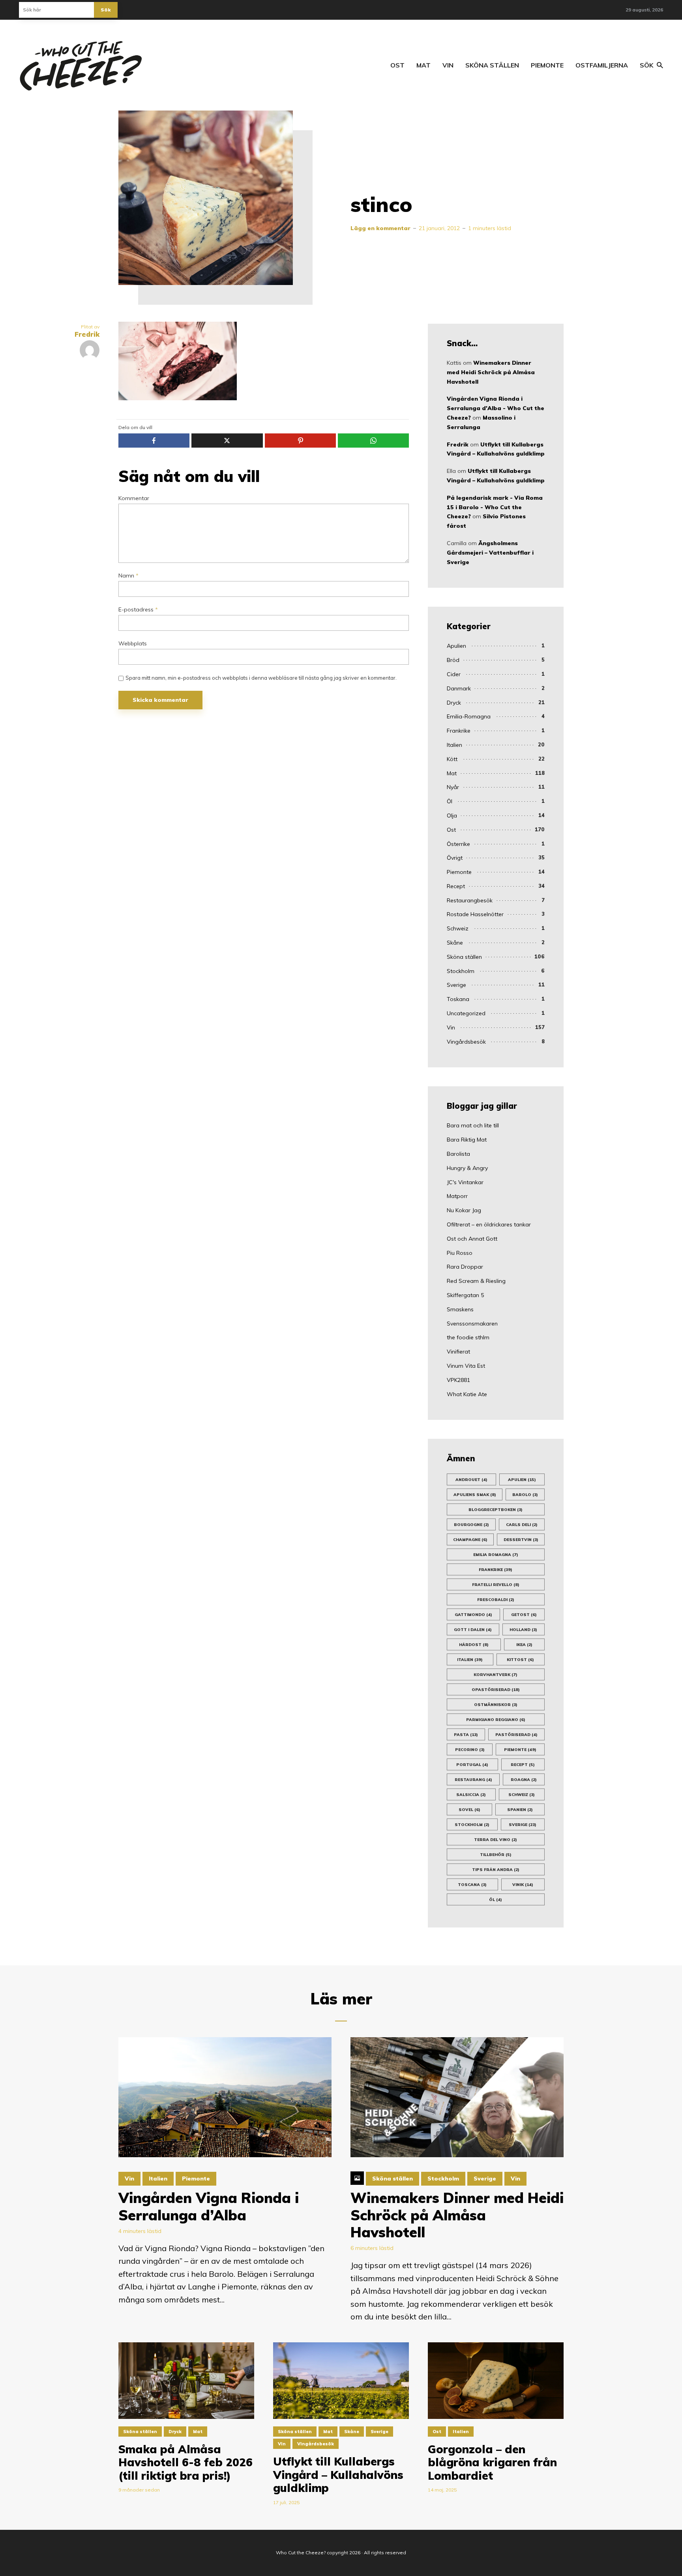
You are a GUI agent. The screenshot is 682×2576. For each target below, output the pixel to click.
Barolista (458, 1154)
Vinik (523, 1885)
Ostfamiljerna (602, 65)
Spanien (520, 1810)
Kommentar (134, 498)
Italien (454, 745)
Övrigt (455, 858)
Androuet (471, 1480)
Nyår (453, 787)
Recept (456, 886)
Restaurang (473, 1780)
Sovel (469, 1810)
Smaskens (460, 1309)
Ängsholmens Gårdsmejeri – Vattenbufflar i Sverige (490, 553)
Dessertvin (521, 1540)
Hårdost (474, 1645)
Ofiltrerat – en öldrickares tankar (489, 1224)
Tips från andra (496, 1870)
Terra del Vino (496, 1840)
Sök (106, 10)
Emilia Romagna (496, 1555)
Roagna (524, 1780)
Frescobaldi (496, 1600)
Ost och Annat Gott (472, 1239)
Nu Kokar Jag (464, 1210)
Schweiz (458, 928)
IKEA (524, 1645)
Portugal (472, 1765)
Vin (448, 65)
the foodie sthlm (468, 1337)
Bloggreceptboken (496, 1510)
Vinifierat (458, 1352)
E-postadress (138, 610)
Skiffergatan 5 (465, 1295)
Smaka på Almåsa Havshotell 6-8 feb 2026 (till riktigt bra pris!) (185, 2463)
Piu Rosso (460, 1253)
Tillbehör (496, 1855)
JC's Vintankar (465, 1182)
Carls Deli (522, 1525)
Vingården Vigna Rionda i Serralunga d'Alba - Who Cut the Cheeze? (496, 408)
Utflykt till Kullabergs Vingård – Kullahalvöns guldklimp (338, 2475)
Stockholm (461, 971)
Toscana (472, 1885)
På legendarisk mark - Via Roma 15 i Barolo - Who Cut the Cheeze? (495, 507)
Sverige (456, 985)
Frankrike (459, 731)
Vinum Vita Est (466, 1366)
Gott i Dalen (473, 1630)
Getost (524, 1615)
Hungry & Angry (467, 1168)
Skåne (455, 943)
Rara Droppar (465, 1267)
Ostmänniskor (496, 1705)
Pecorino (470, 1750)
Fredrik (458, 444)
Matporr (457, 1196)
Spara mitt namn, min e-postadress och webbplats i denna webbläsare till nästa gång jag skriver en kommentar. (261, 678)
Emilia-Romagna (469, 716)
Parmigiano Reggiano (496, 1720)
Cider (454, 674)
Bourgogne (471, 1525)
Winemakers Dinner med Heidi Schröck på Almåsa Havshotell (491, 372)
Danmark (459, 688)
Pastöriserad (516, 1735)
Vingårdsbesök (466, 1042)
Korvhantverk (496, 1675)
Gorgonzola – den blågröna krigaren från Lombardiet (492, 2463)
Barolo (525, 1495)
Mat (423, 65)
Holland (523, 1630)
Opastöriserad (496, 1690)
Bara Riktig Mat (467, 1140)
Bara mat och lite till (473, 1125)
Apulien (456, 646)
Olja (452, 816)
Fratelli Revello (496, 1585)
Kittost (520, 1660)
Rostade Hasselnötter (475, 914)
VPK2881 (458, 1380)
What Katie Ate (467, 1394)
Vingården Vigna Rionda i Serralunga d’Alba (209, 2206)
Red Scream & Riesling (476, 1281)
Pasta (466, 1735)
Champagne (470, 1540)
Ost (397, 65)
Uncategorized (466, 1013)
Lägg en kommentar (380, 228)
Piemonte (547, 65)
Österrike (458, 844)
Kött (452, 759)
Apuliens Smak (475, 1495)
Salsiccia (471, 1795)
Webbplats (133, 644)
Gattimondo (473, 1615)
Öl (450, 801)
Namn (128, 576)
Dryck (454, 703)
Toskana (458, 999)
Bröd (453, 660)
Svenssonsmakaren (472, 1324)
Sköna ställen (492, 65)
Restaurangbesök (470, 900)
